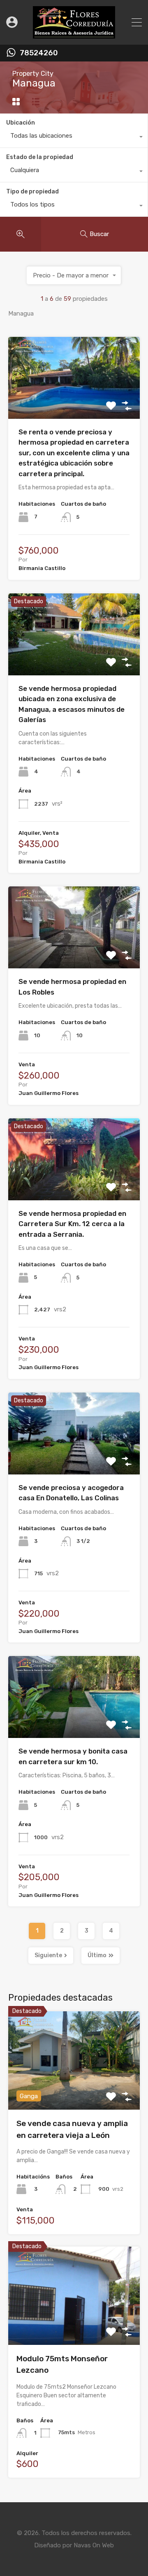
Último (97, 1955)
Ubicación (21, 123)
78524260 (39, 53)
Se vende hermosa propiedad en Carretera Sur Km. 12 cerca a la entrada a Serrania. (72, 1224)
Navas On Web (94, 2545)
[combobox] (74, 138)
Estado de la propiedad (40, 157)
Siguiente (48, 1955)
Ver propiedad (74, 402)
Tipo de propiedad (32, 192)
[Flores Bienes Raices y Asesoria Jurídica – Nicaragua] (74, 35)
